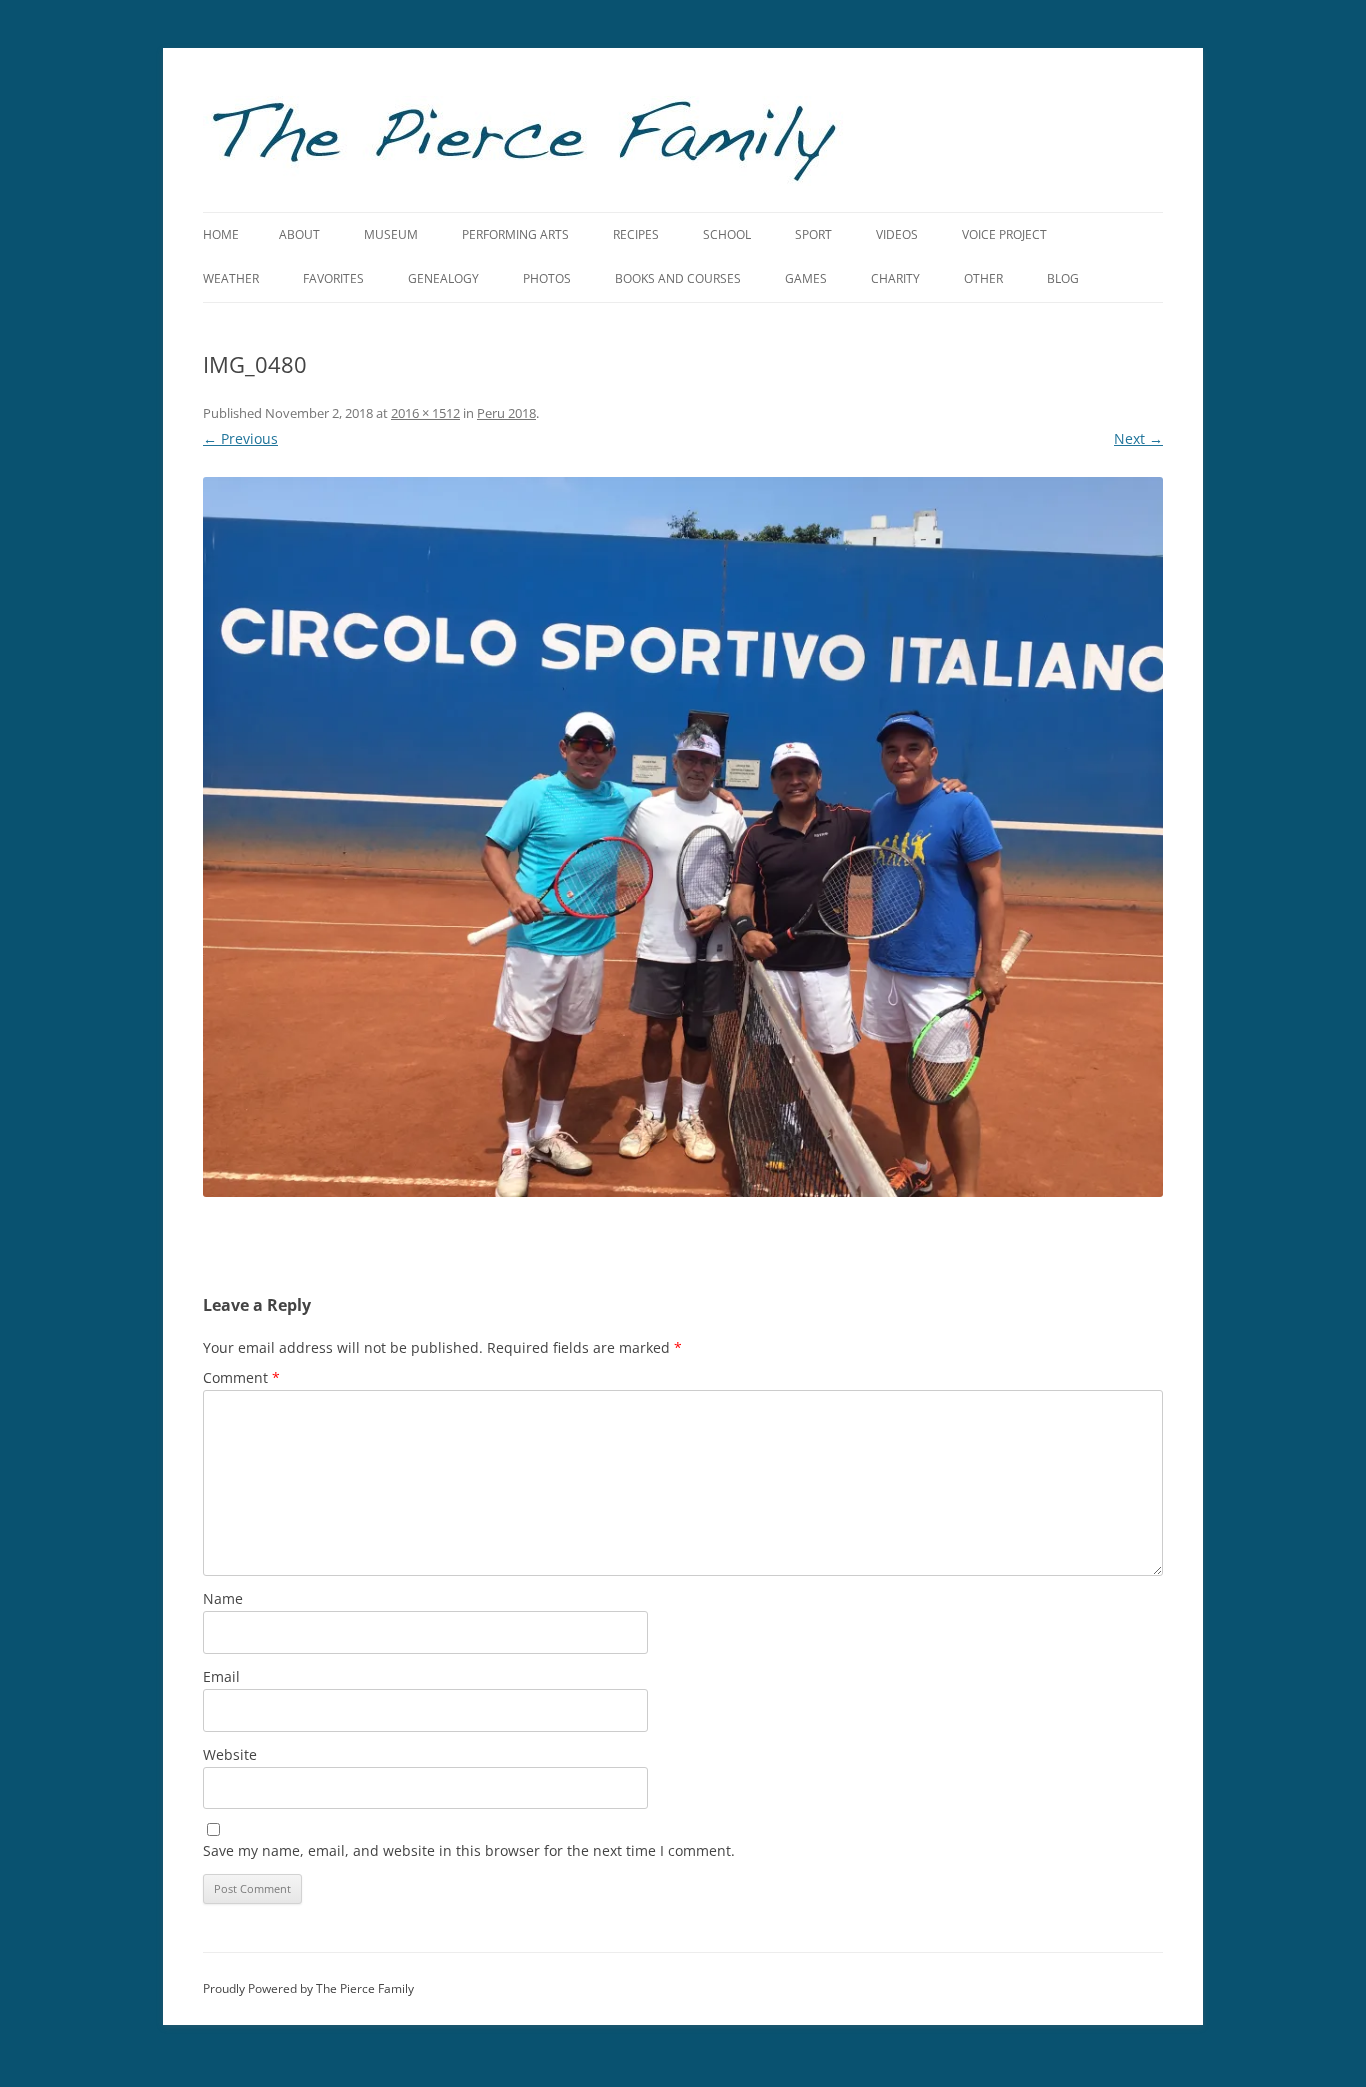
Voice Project (1004, 234)
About (299, 234)
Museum (391, 234)
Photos (547, 278)
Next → (1138, 438)
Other (983, 278)
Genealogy (443, 278)
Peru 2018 (506, 413)
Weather (231, 278)
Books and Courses (678, 278)
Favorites (333, 278)
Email (221, 1676)
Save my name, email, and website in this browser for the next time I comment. (469, 1850)
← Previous (240, 438)
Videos (897, 234)
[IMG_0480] (683, 837)
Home (221, 234)
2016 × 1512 (425, 413)
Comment (241, 1377)
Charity (895, 278)
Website (230, 1754)
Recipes (636, 234)
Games (806, 278)
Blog (1063, 278)
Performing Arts (515, 234)
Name (223, 1598)
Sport (813, 234)
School (727, 234)
